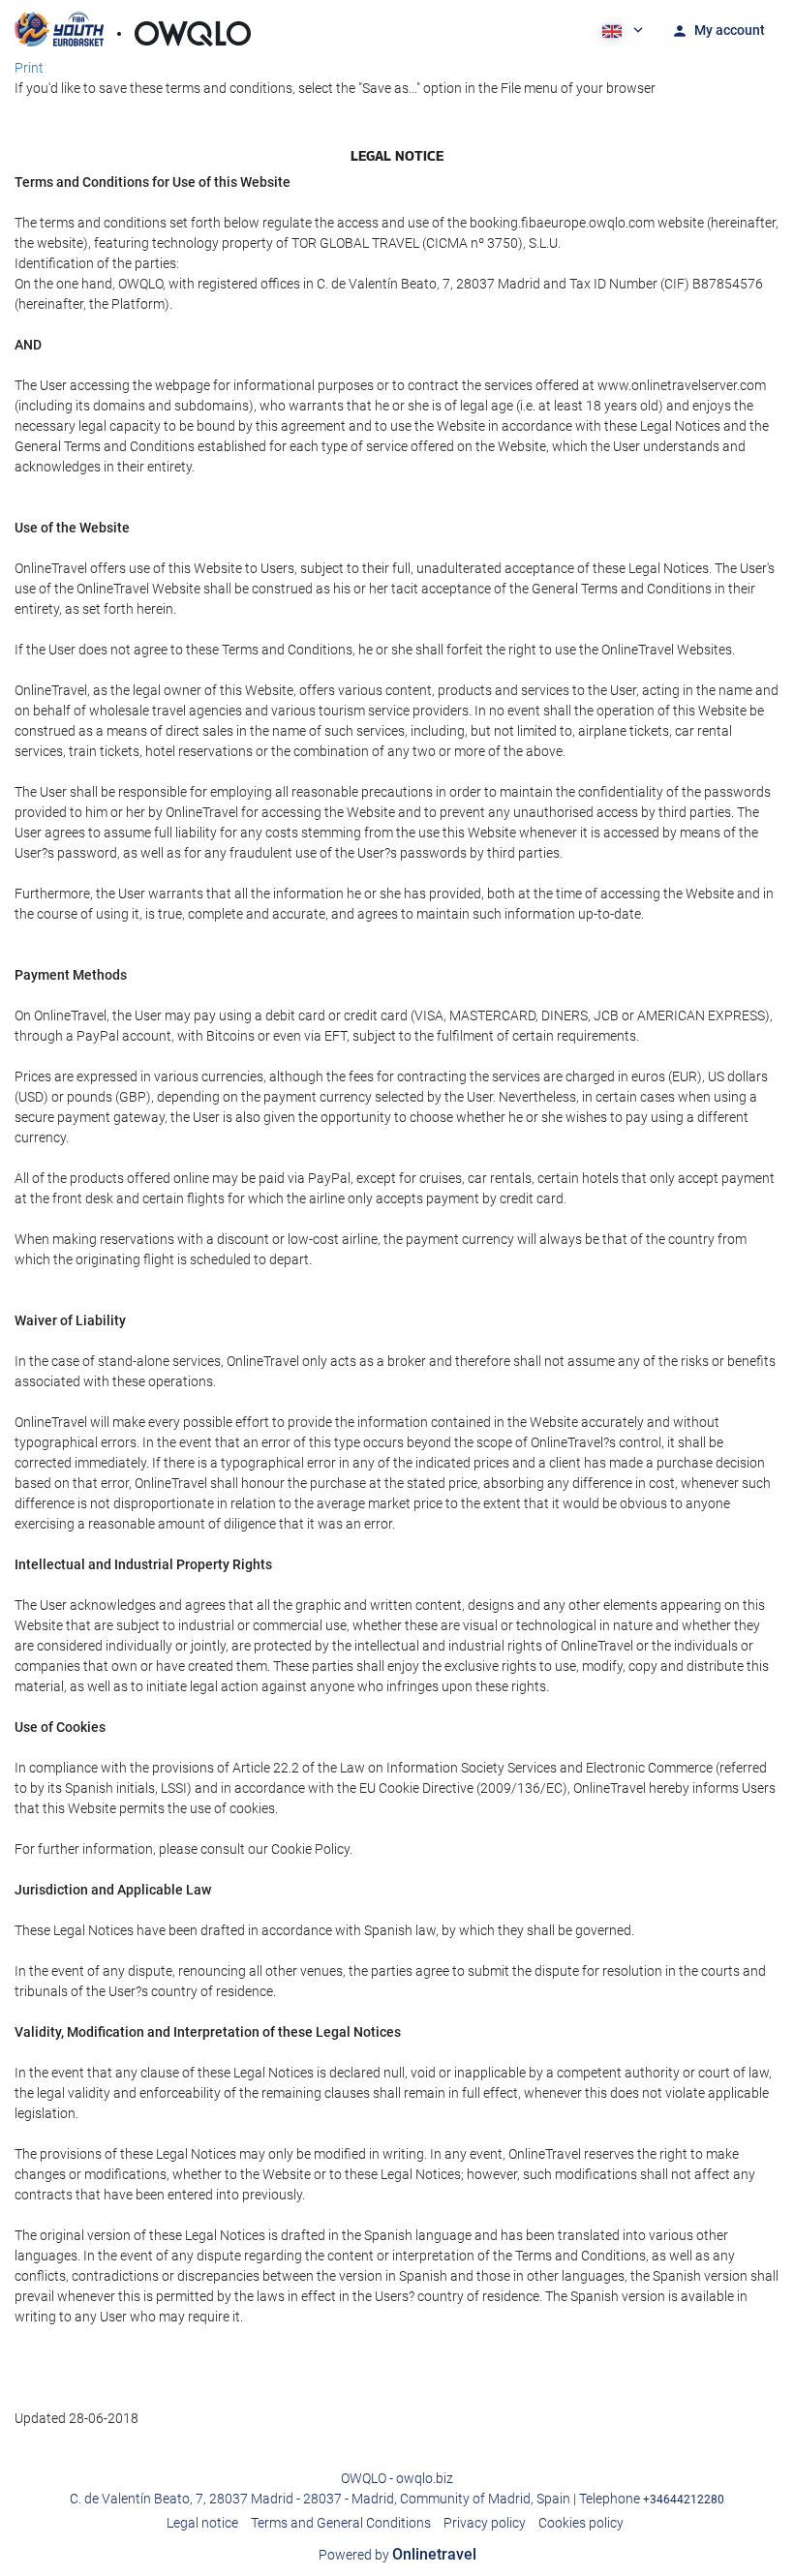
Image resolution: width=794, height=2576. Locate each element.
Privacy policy (485, 2523)
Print (29, 68)
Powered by (397, 2555)
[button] (621, 29)
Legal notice (202, 2523)
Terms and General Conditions (341, 2523)
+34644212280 (684, 2500)
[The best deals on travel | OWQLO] (133, 29)
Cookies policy (581, 2523)
